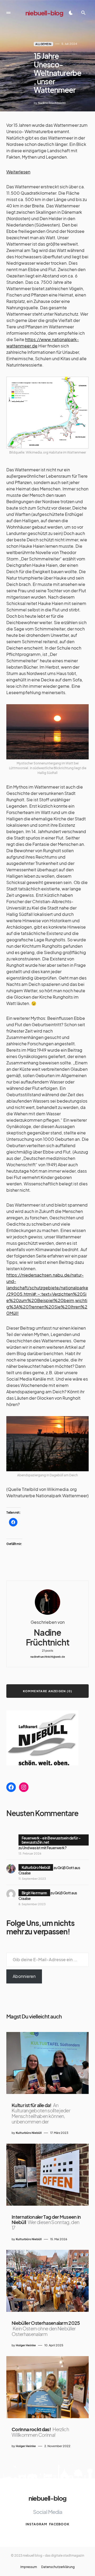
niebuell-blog (44, 13)
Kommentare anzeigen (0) (48, 1691)
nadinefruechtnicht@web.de (48, 1657)
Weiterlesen (18, 172)
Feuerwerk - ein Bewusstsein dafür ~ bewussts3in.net (51, 1840)
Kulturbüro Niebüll (36, 1867)
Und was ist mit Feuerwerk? (44, 1848)
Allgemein (43, 44)
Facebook (59, 2524)
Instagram (36, 2524)
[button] (8, 13)
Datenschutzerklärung (58, 2567)
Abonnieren (24, 1976)
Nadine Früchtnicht (48, 1637)
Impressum (29, 2567)
